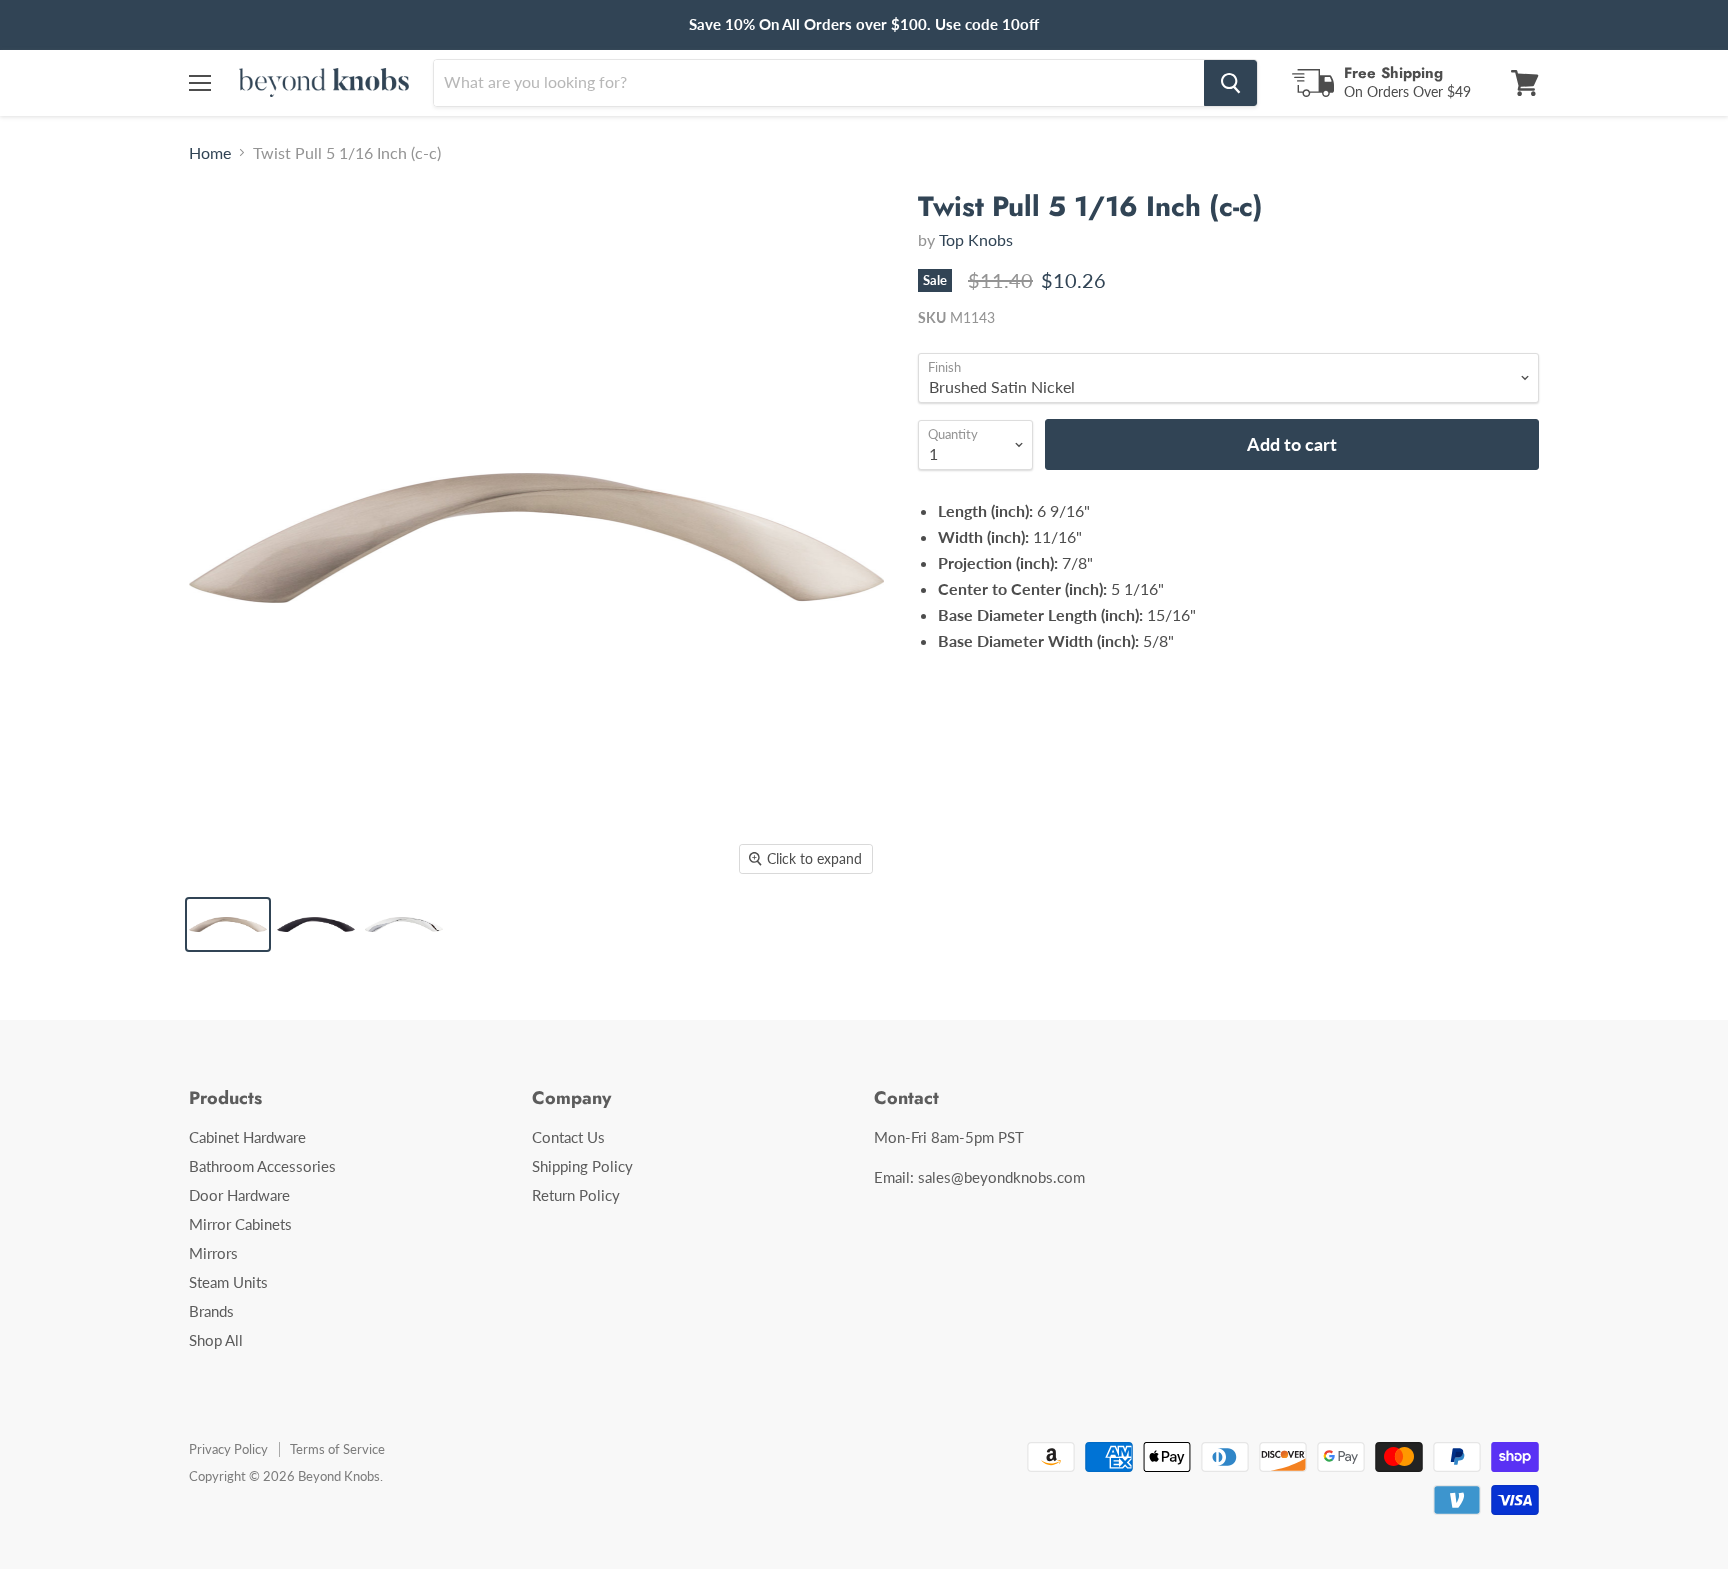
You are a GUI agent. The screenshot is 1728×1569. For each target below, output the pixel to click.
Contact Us (568, 1137)
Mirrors (213, 1253)
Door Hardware (239, 1195)
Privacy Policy (228, 1449)
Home (210, 153)
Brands (211, 1311)
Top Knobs (976, 239)
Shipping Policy (582, 1166)
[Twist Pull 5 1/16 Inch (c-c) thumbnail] (228, 924)
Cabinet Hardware (247, 1137)
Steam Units (228, 1282)
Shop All (216, 1340)
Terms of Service (337, 1449)
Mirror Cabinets (240, 1224)
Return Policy (576, 1195)
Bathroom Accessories (262, 1166)
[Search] (1230, 83)
